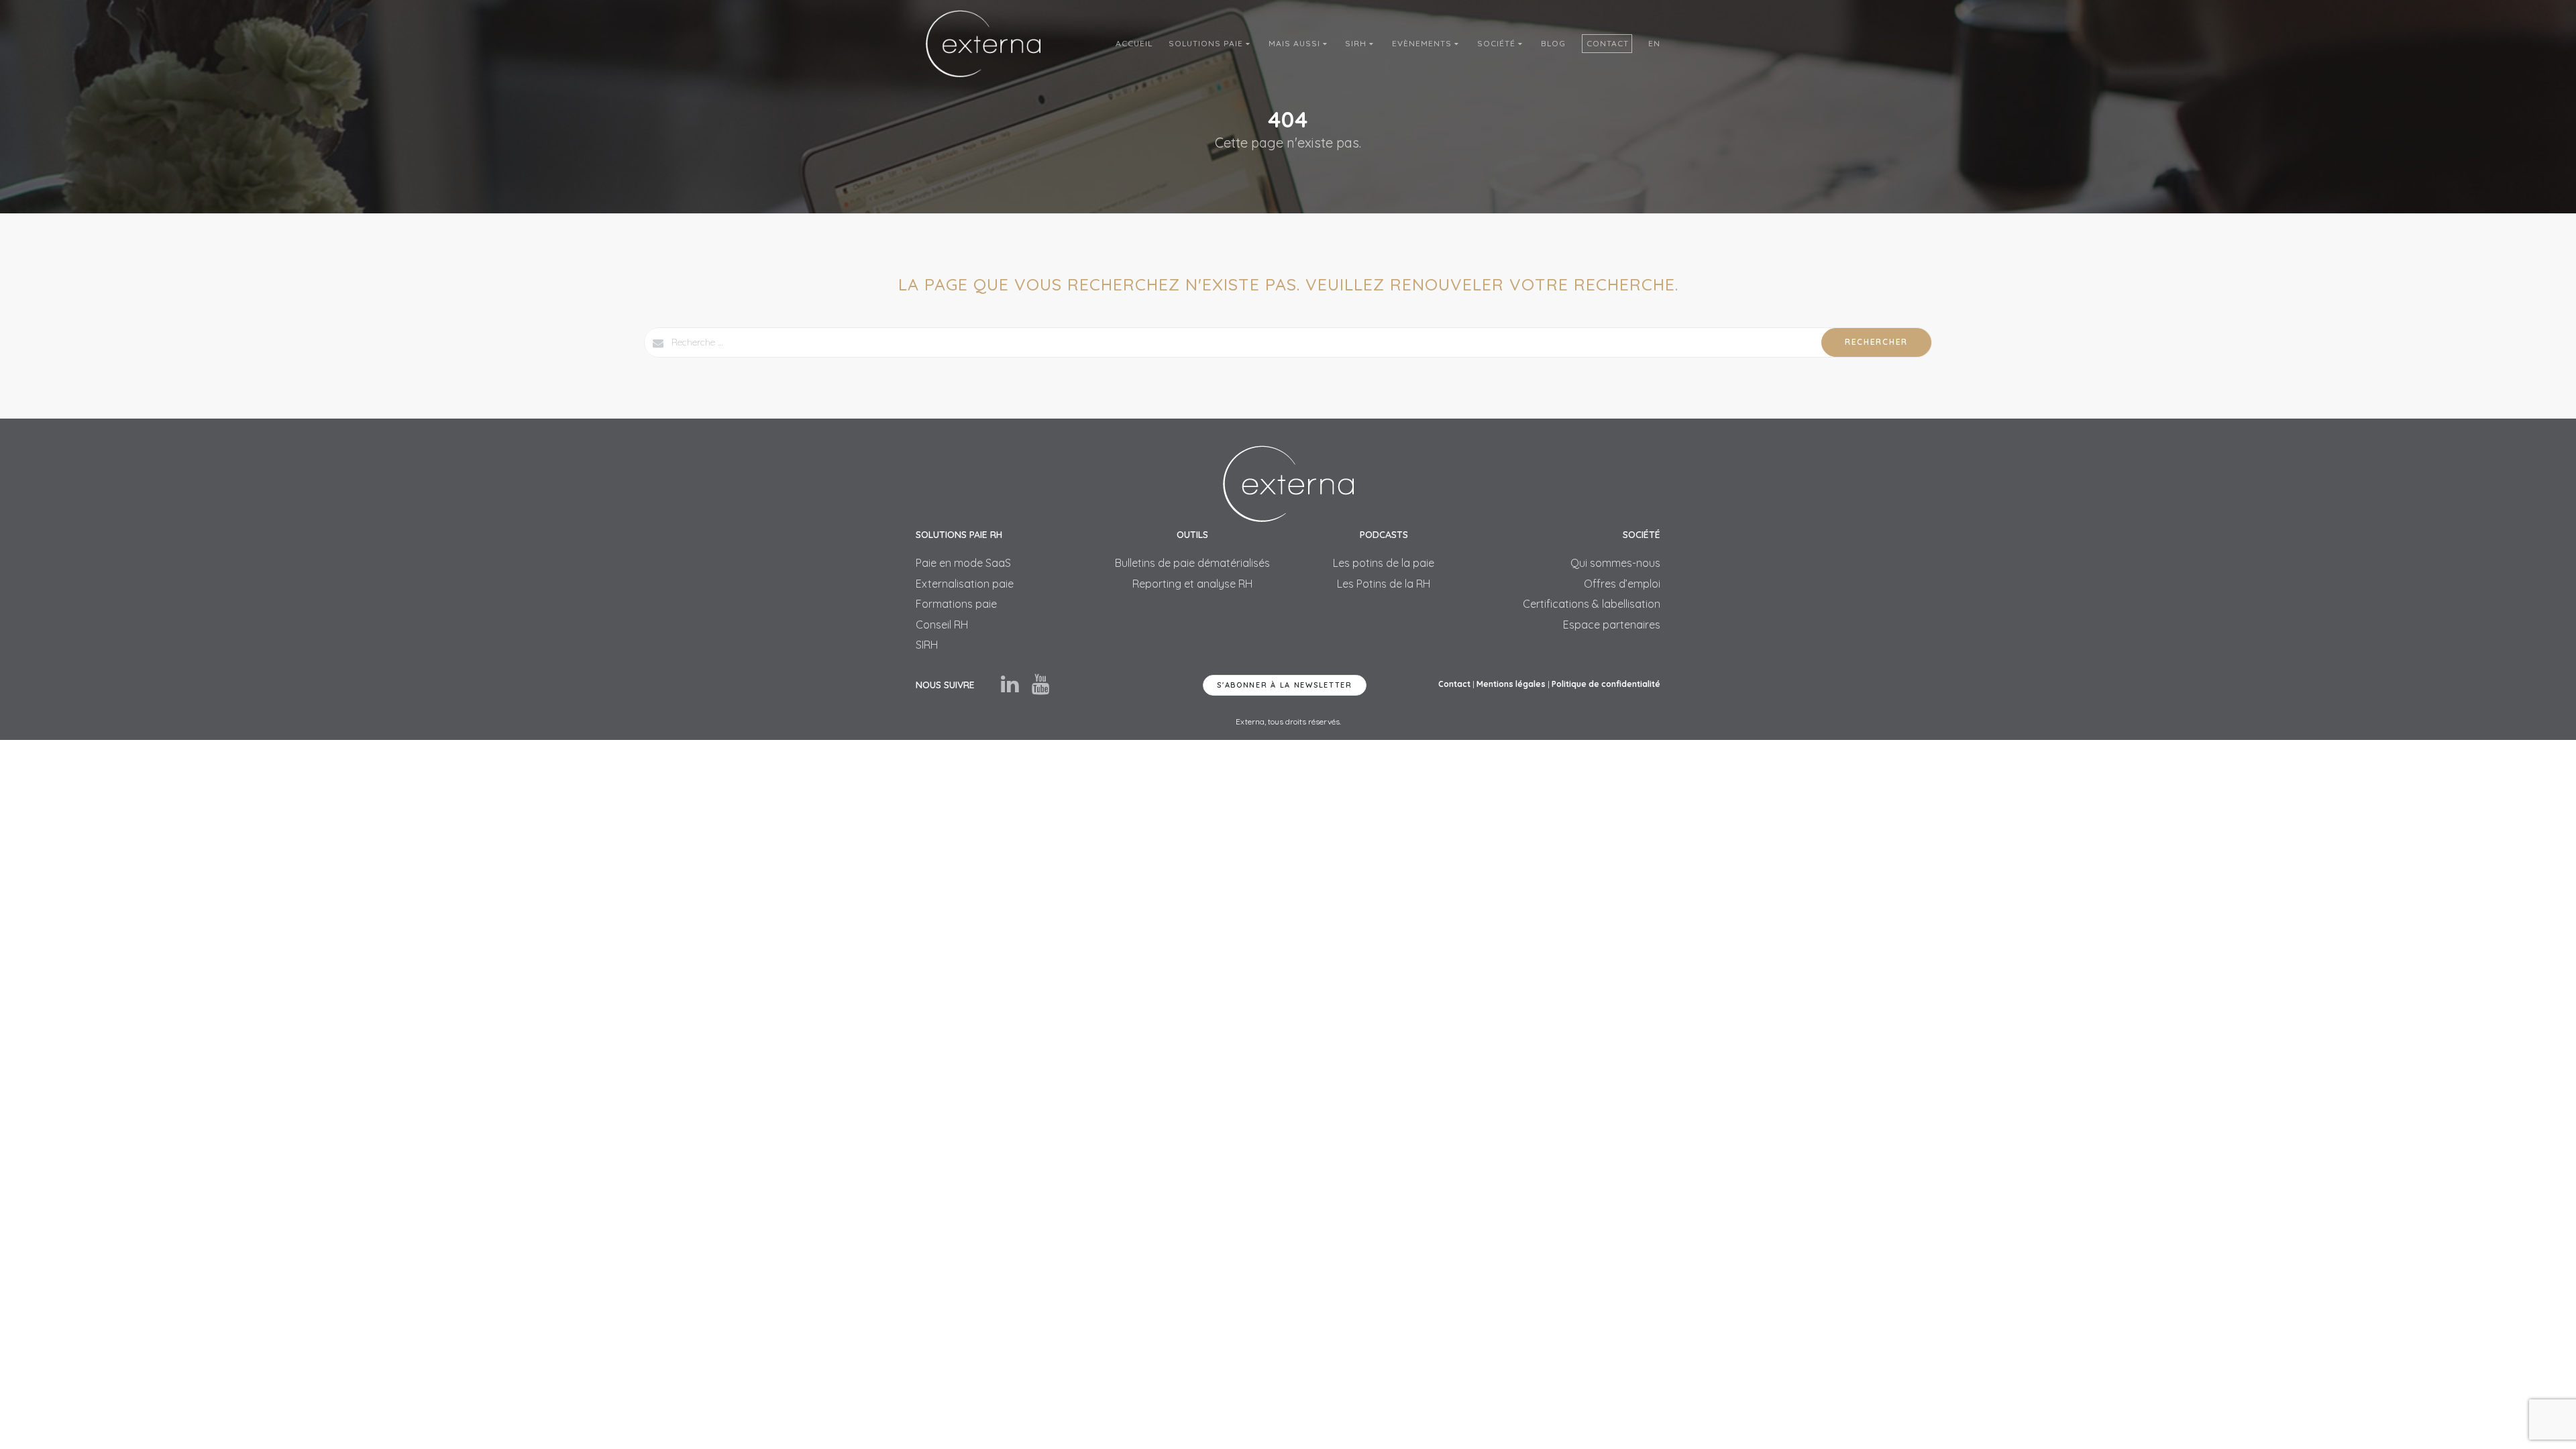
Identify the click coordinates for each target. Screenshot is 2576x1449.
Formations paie (956, 604)
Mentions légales (1511, 684)
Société (1498, 43)
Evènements (1423, 43)
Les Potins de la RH (1384, 584)
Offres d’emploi (1622, 584)
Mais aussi (1296, 43)
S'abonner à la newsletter (1285, 685)
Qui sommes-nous (1615, 563)
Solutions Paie (1207, 43)
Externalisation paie (965, 584)
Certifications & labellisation (1592, 604)
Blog (1553, 43)
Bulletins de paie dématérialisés (1192, 563)
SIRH (1357, 43)
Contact (1608, 43)
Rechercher (1876, 342)
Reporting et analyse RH (1192, 584)
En (1654, 43)
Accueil (1134, 43)
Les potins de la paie (1384, 563)
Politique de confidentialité (1606, 684)
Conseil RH (942, 625)
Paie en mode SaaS (963, 563)
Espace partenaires (1612, 625)
